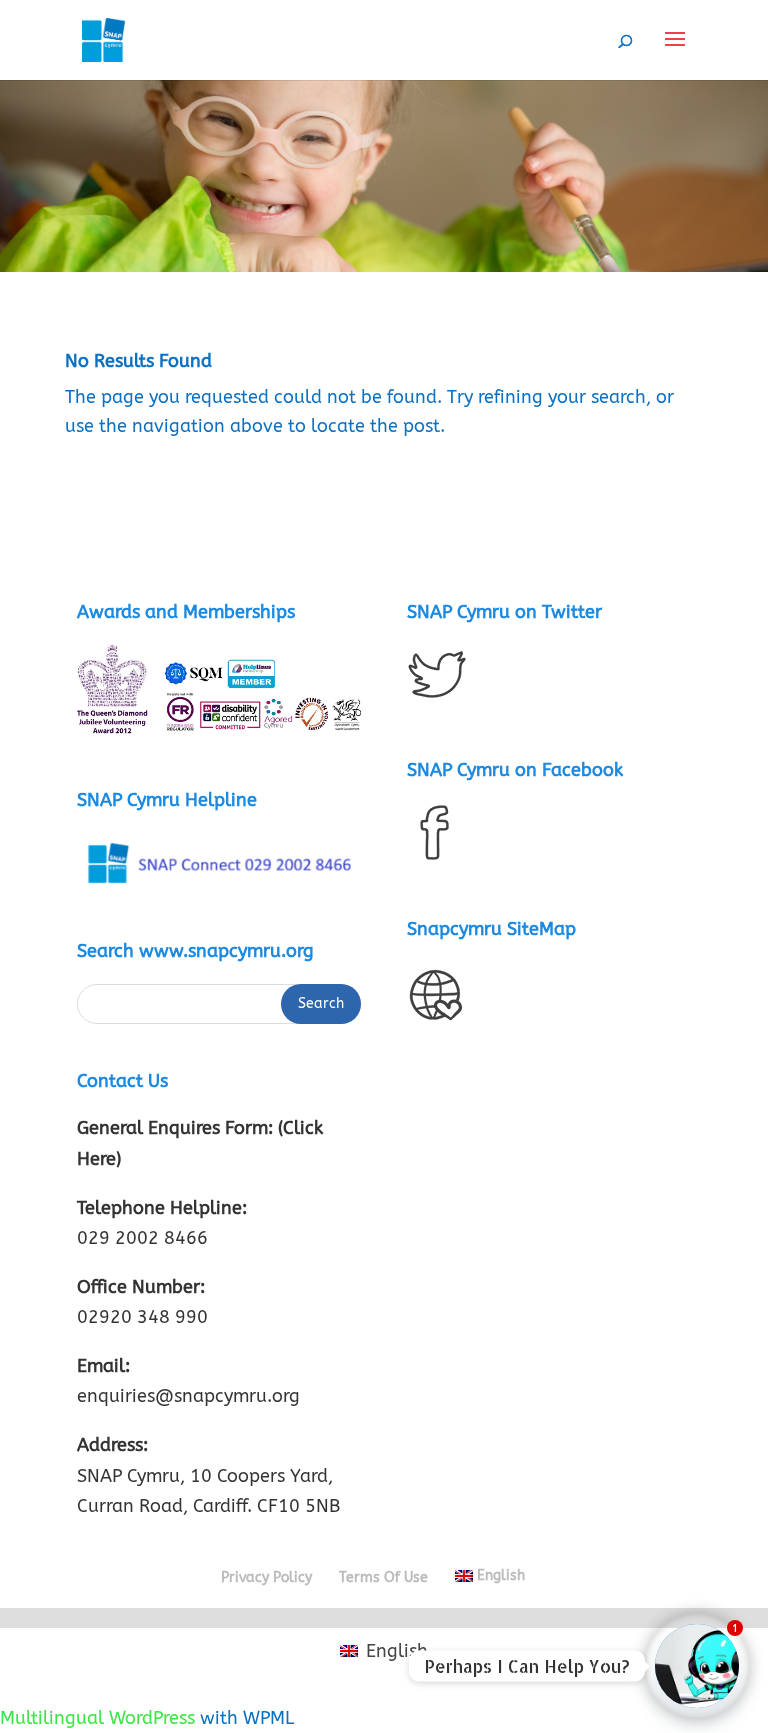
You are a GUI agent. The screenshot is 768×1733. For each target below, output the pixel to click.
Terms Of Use (383, 1577)
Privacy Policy (266, 1577)
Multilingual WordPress (97, 1718)
